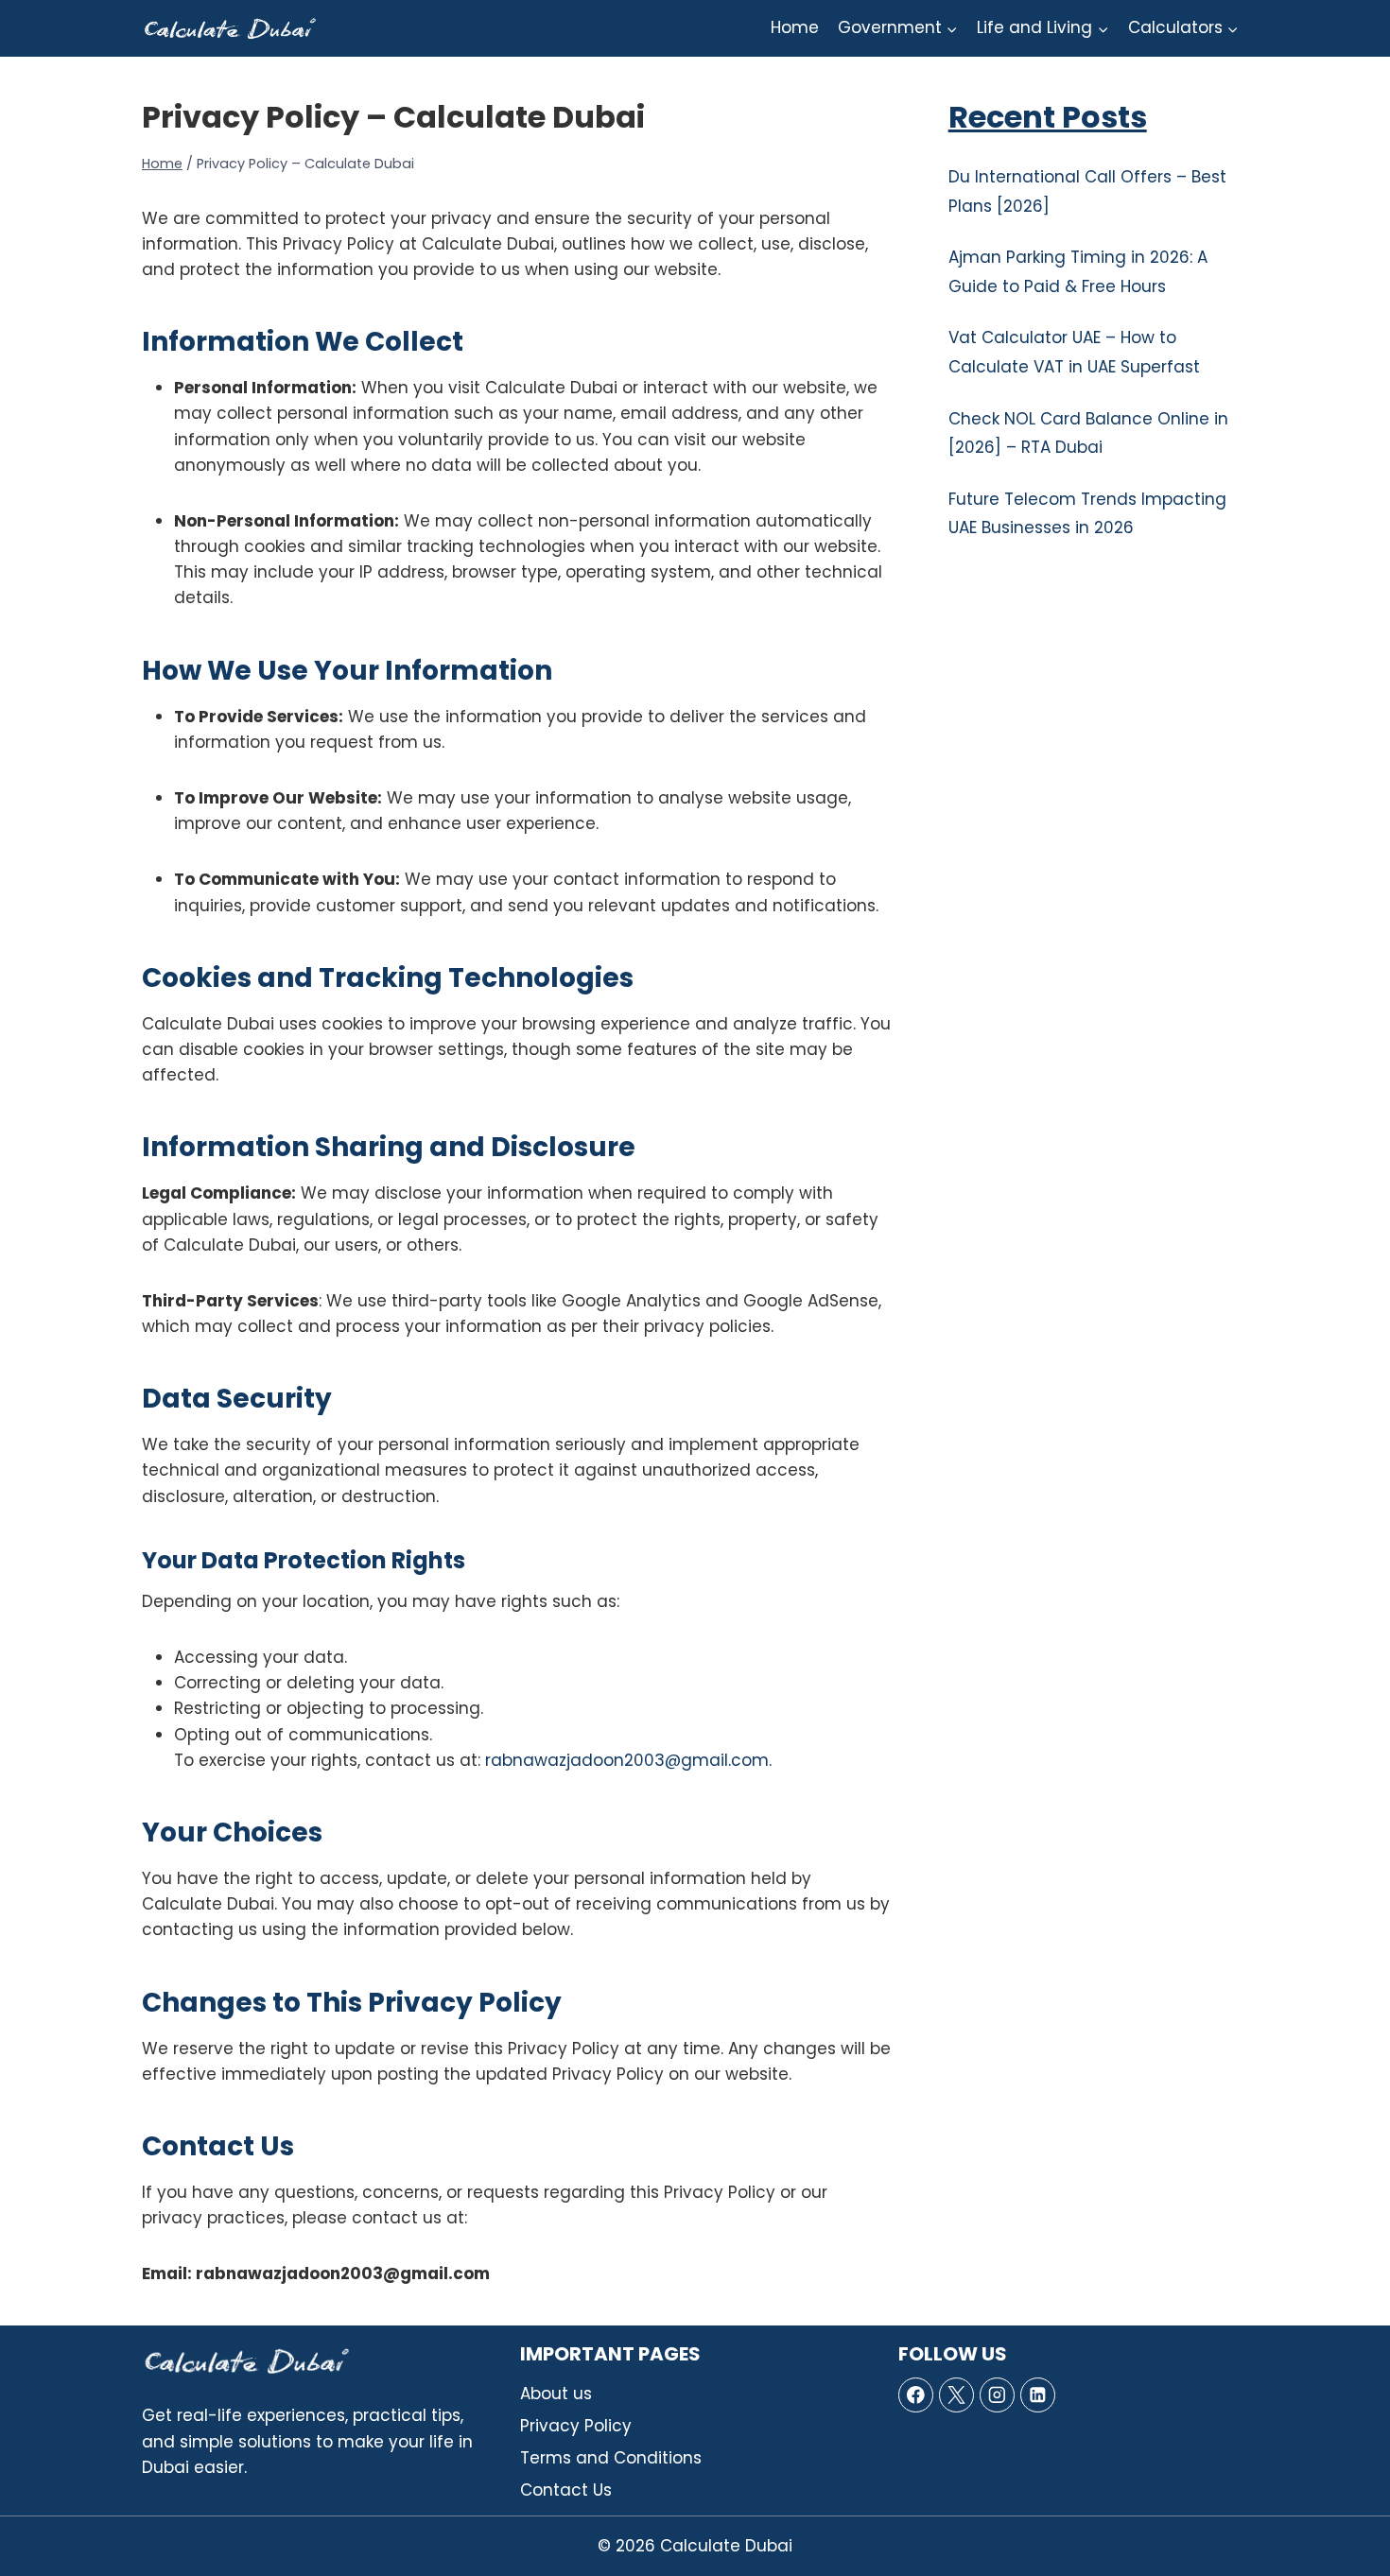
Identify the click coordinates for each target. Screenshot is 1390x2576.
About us (556, 2394)
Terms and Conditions (611, 2458)
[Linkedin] (1038, 2395)
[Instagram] (997, 2395)
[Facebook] (916, 2395)
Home (795, 27)
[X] (956, 2395)
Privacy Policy (576, 2426)
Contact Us (566, 2490)
